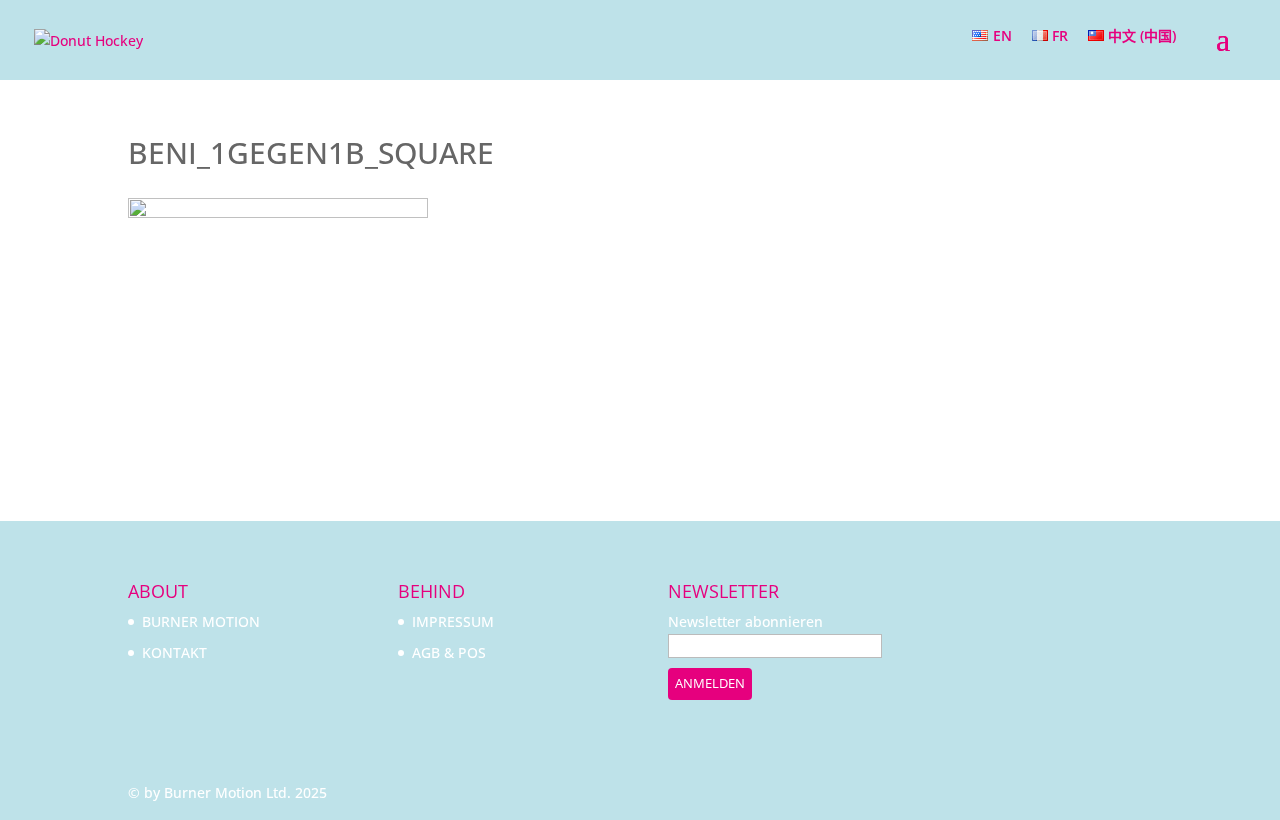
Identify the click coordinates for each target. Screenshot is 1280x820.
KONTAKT (174, 652)
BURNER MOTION (201, 621)
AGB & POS (449, 652)
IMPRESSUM (453, 621)
